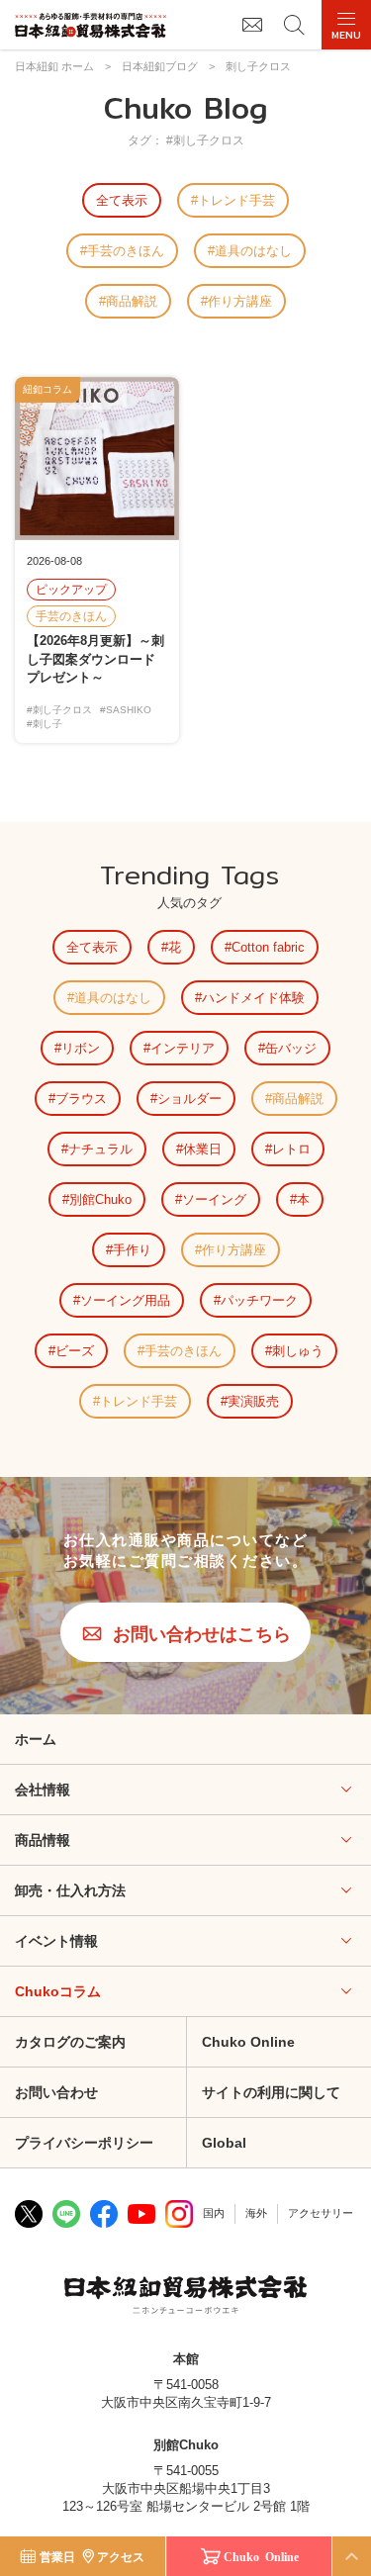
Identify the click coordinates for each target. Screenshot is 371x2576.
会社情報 (43, 1790)
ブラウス (81, 1099)
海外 (256, 2213)
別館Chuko (100, 1199)
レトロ (291, 1149)
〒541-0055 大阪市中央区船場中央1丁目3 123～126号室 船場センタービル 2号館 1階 (186, 2488)
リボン (81, 1048)
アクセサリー (321, 2213)
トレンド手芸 (236, 200)
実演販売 (253, 1401)
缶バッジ (291, 1048)
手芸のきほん (126, 251)
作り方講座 (240, 301)
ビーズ (75, 1351)
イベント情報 (56, 1941)
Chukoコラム (58, 1991)
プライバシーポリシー (84, 2143)
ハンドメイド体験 (253, 998)
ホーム (36, 1739)
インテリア (183, 1048)
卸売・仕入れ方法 (70, 1890)
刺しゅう (298, 1351)
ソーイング (214, 1199)
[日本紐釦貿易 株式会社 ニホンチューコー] (91, 25)
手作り (132, 1250)
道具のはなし (253, 251)
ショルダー (189, 1099)
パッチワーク (259, 1300)
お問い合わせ (56, 2092)
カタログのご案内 (70, 2042)
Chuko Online (261, 2556)
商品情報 (43, 1840)
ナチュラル (100, 1149)
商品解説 (132, 301)
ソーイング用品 (125, 1300)
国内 (214, 2213)
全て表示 (122, 200)
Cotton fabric (268, 947)
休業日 (202, 1149)
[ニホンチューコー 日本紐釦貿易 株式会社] (185, 2297)
